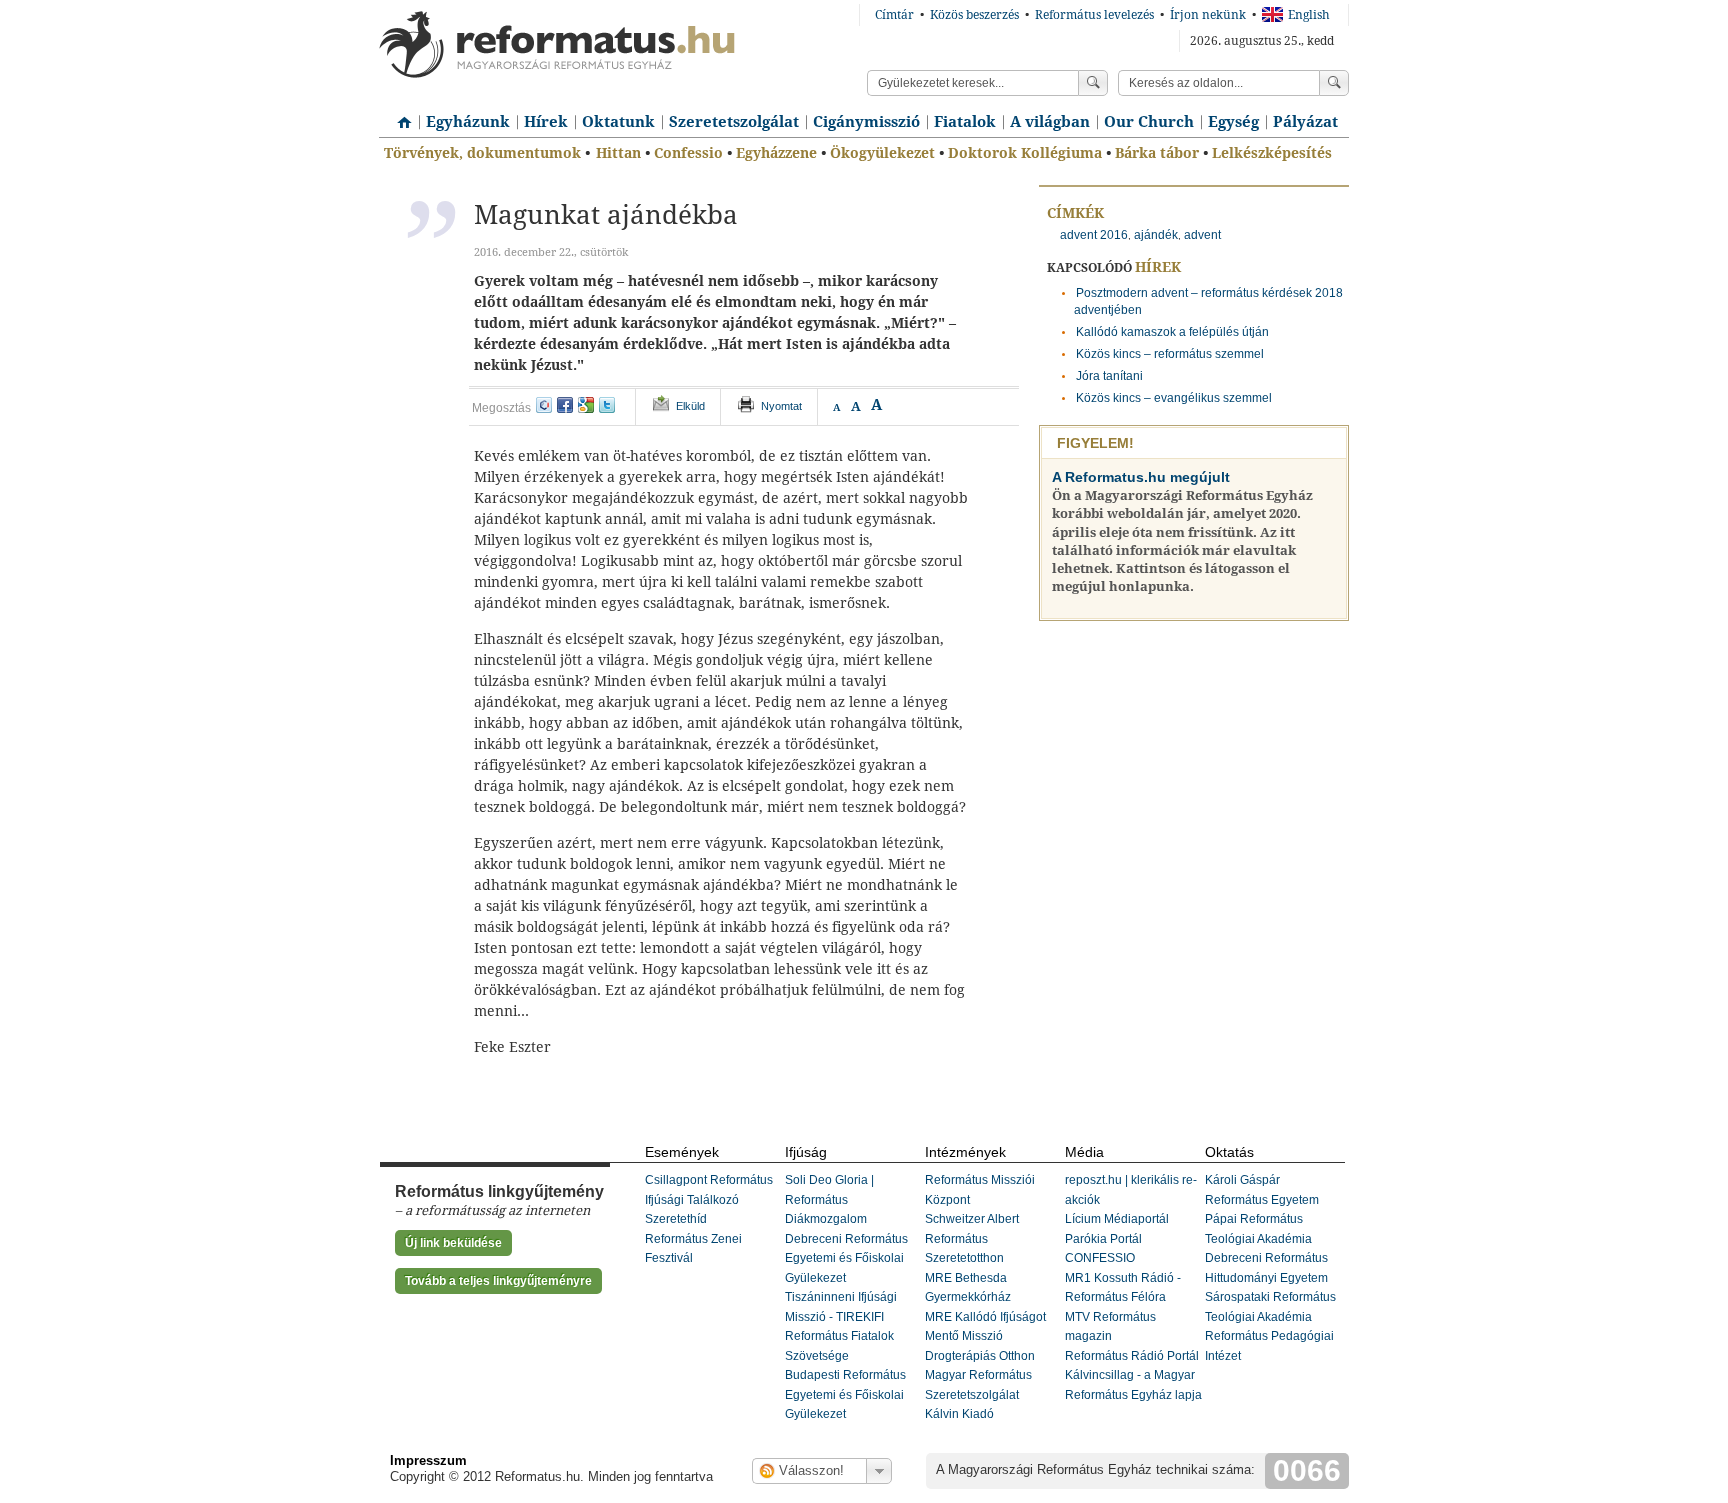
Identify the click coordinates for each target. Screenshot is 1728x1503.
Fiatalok (965, 122)
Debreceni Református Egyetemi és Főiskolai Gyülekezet (846, 1258)
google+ (586, 405)
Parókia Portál (1103, 1239)
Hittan (618, 153)
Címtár (894, 15)
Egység (1233, 122)
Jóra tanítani (1109, 376)
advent (1202, 235)
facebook (565, 405)
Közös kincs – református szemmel (1170, 354)
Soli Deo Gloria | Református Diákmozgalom (829, 1199)
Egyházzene (776, 153)
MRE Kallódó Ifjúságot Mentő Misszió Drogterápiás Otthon (985, 1336)
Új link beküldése (453, 1243)
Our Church (1149, 122)
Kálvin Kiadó (959, 1414)
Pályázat (1305, 122)
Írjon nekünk (1208, 15)
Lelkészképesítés (1272, 153)
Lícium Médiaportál (1117, 1219)
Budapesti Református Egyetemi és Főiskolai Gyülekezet (845, 1394)
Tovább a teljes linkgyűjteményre (498, 1281)
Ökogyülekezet (882, 153)
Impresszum (428, 1460)
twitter (607, 405)
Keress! (1334, 83)
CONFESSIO (1100, 1258)
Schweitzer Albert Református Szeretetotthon (972, 1238)
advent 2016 (1094, 235)
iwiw (544, 405)
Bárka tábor (1157, 153)
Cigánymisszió (866, 122)
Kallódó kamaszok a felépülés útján (1172, 332)
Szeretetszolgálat (734, 122)
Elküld (690, 406)
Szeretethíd (676, 1219)
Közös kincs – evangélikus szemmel (1174, 398)
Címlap (399, 115)
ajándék (1156, 235)
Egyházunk (468, 122)
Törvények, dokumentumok (482, 153)
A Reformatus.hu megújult (1141, 477)
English (1309, 15)
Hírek (546, 122)
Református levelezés (1094, 15)
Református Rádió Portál (1132, 1356)
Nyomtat (781, 406)
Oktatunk (618, 122)
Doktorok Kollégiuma (1025, 153)
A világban (1050, 122)
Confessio (688, 153)
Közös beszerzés (974, 15)
